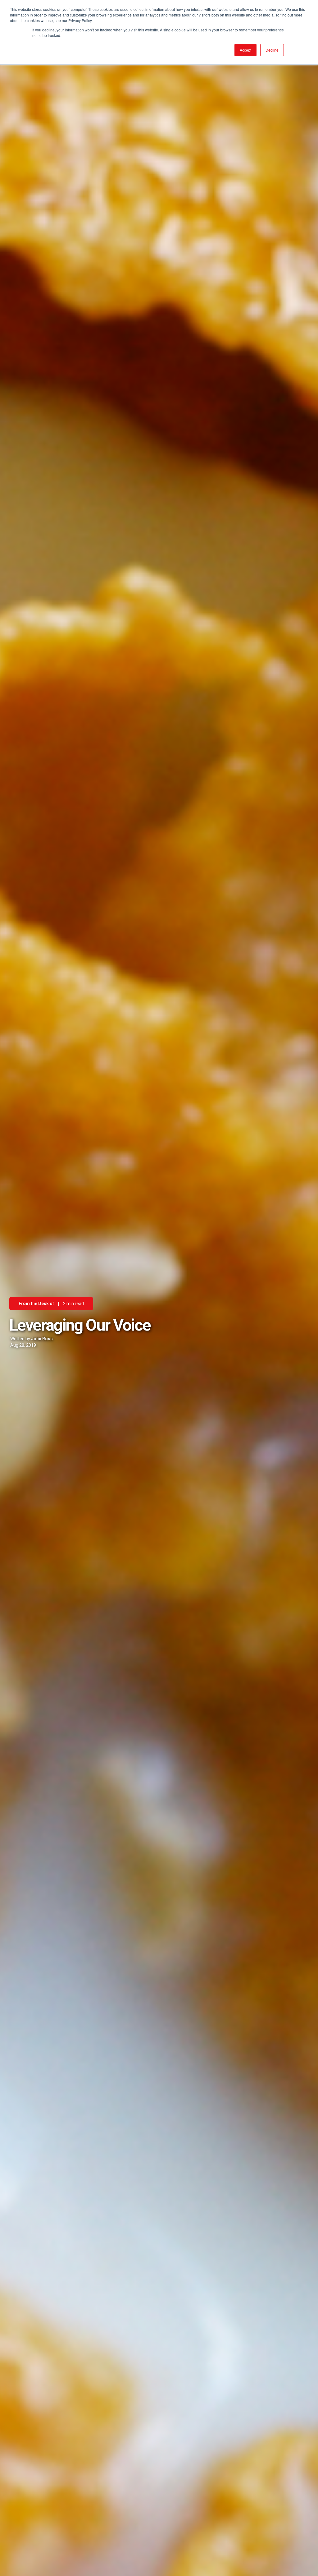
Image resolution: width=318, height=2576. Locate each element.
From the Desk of (36, 1304)
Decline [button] (272, 50)
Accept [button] (245, 50)
